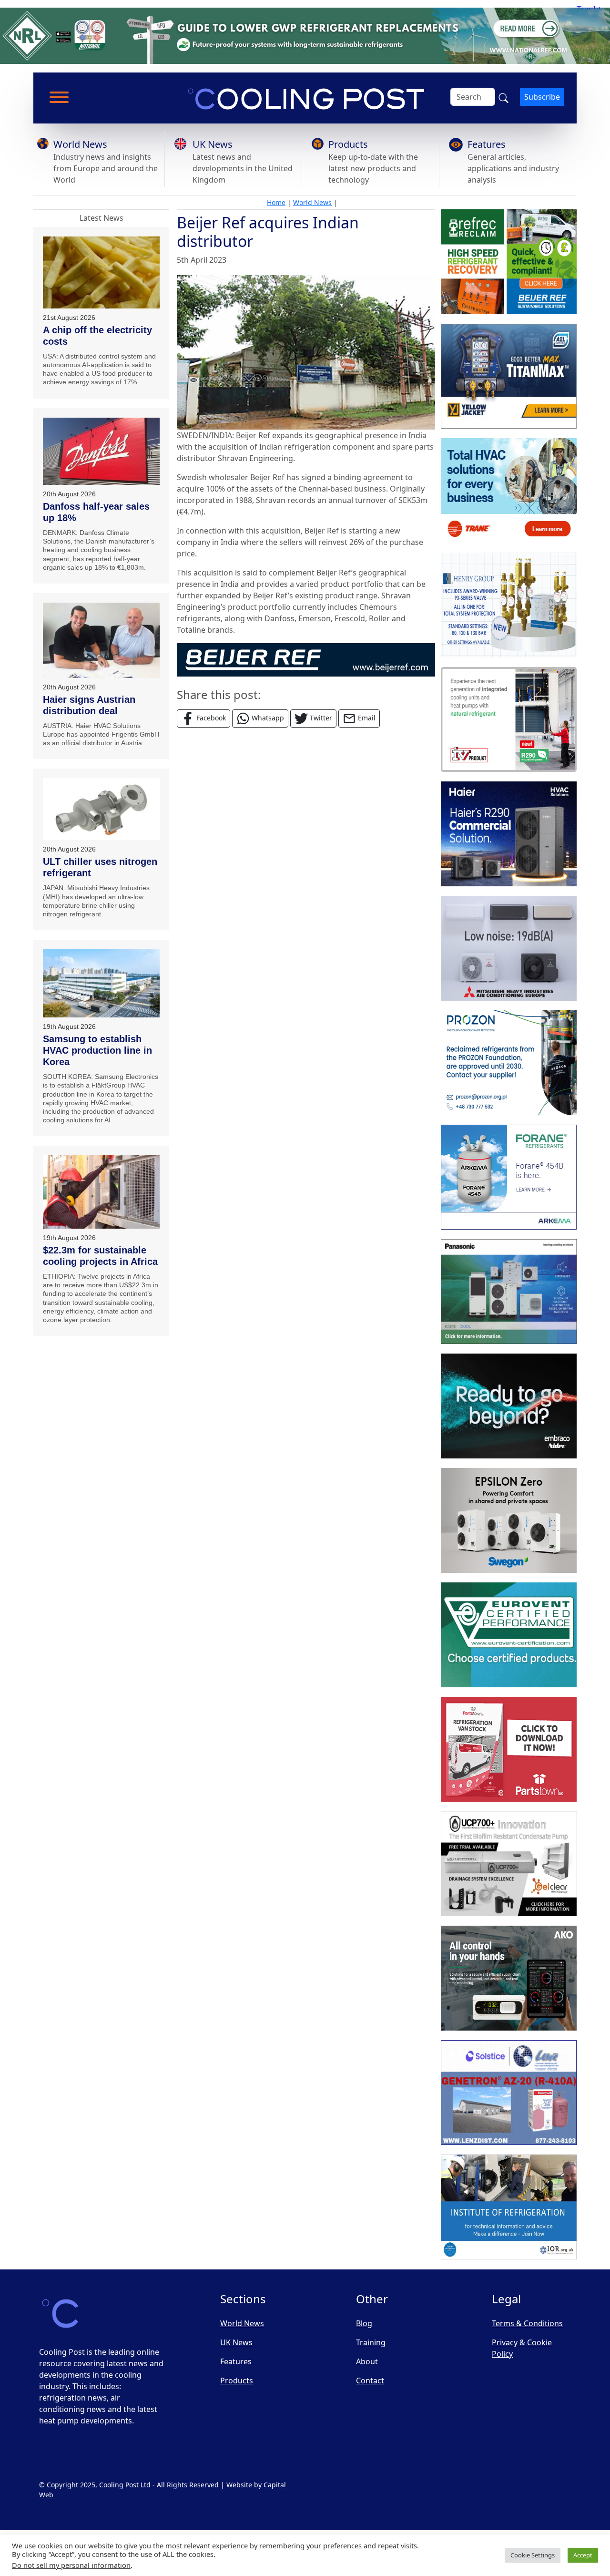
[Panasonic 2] (509, 1292)
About (367, 2361)
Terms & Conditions (527, 2323)
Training (371, 2342)
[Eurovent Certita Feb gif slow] (509, 1635)
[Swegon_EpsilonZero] (509, 1521)
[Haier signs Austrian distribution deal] (101, 640)
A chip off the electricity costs (97, 336)
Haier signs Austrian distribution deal (89, 705)
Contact (370, 2381)
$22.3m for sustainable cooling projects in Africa (100, 1256)
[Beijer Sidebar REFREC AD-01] (509, 262)
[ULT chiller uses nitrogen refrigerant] (101, 809)
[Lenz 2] (509, 2093)
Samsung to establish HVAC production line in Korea (97, 1050)
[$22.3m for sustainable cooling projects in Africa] (101, 1192)
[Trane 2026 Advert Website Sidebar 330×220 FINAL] (509, 491)
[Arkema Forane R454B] (509, 1178)
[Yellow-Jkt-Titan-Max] (509, 377)
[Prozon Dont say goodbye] (509, 1063)
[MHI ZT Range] (509, 949)
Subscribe (542, 97)
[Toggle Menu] (59, 97)
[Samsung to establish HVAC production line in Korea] (101, 983)
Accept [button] (583, 2555)
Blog (364, 2323)
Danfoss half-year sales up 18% (96, 512)
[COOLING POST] (509, 1979)
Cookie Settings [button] (533, 2555)
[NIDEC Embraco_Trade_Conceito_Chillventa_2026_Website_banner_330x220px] (509, 1406)
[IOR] (509, 2207)
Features (487, 144)
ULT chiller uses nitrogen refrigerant (100, 867)
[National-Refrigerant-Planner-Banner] (305, 35)
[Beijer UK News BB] (306, 659)
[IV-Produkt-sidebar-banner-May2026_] (509, 720)
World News (80, 144)
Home (276, 202)
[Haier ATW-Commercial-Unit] (509, 834)
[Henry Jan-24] (509, 606)
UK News (213, 144)
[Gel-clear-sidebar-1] (509, 1864)
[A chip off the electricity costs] (101, 272)
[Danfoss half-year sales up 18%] (101, 451)
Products (348, 144)
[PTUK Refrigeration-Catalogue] (509, 1750)
